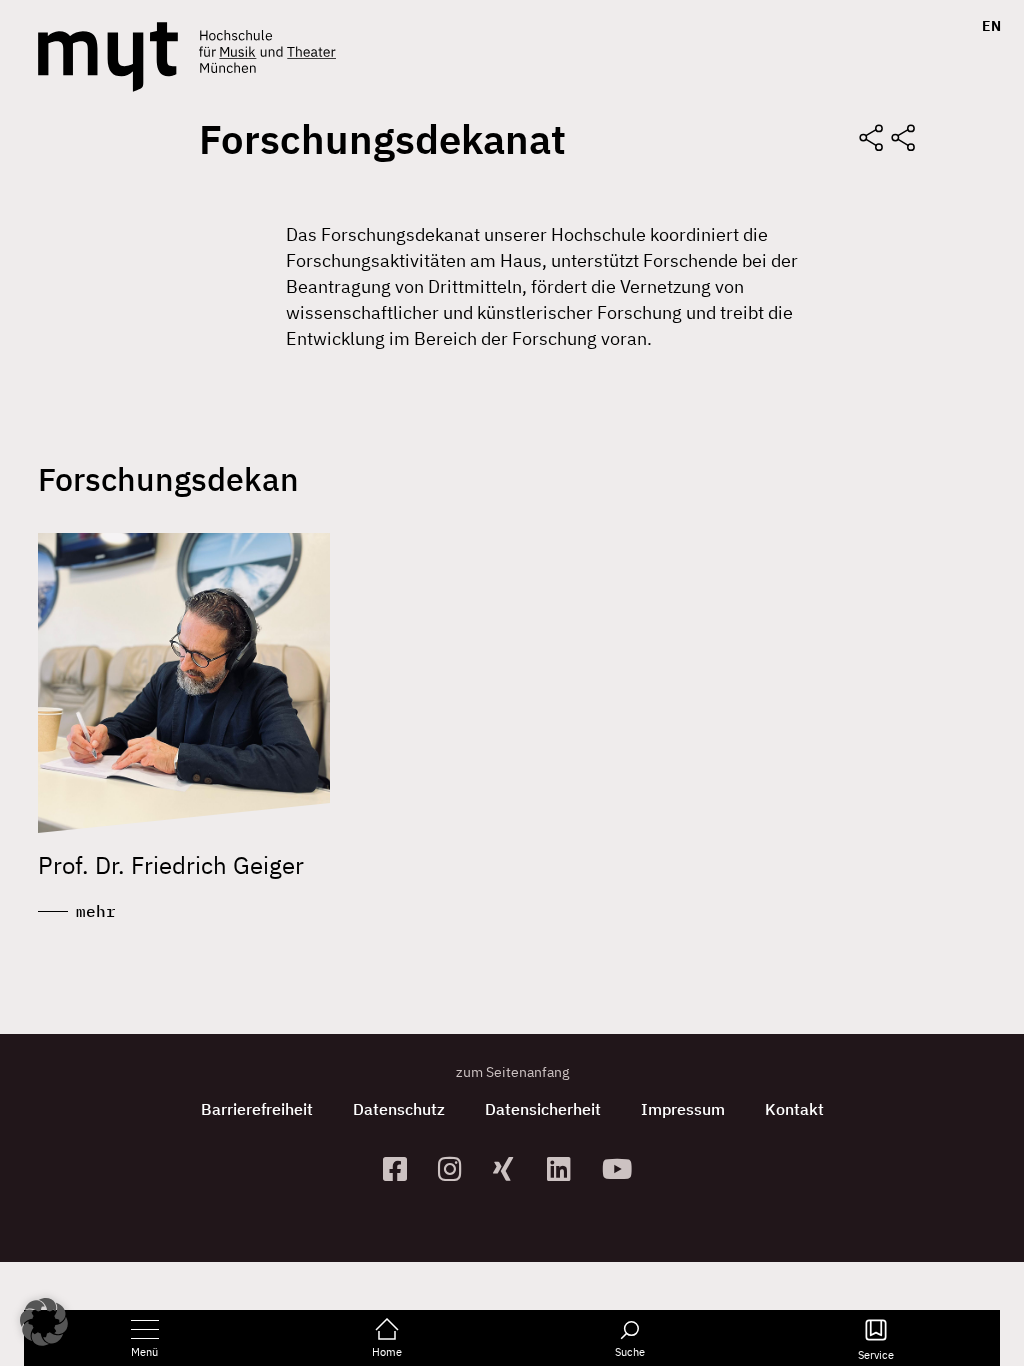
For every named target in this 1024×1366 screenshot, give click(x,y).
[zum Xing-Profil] (512, 1168)
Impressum (683, 1109)
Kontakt (794, 1109)
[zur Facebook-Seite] (402, 1168)
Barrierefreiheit (257, 1109)
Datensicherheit (543, 1109)
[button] (44, 1322)
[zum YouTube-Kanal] (621, 1168)
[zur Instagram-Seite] (457, 1168)
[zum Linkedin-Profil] (566, 1168)
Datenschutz (399, 1109)
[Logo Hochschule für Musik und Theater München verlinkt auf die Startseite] (108, 57)
